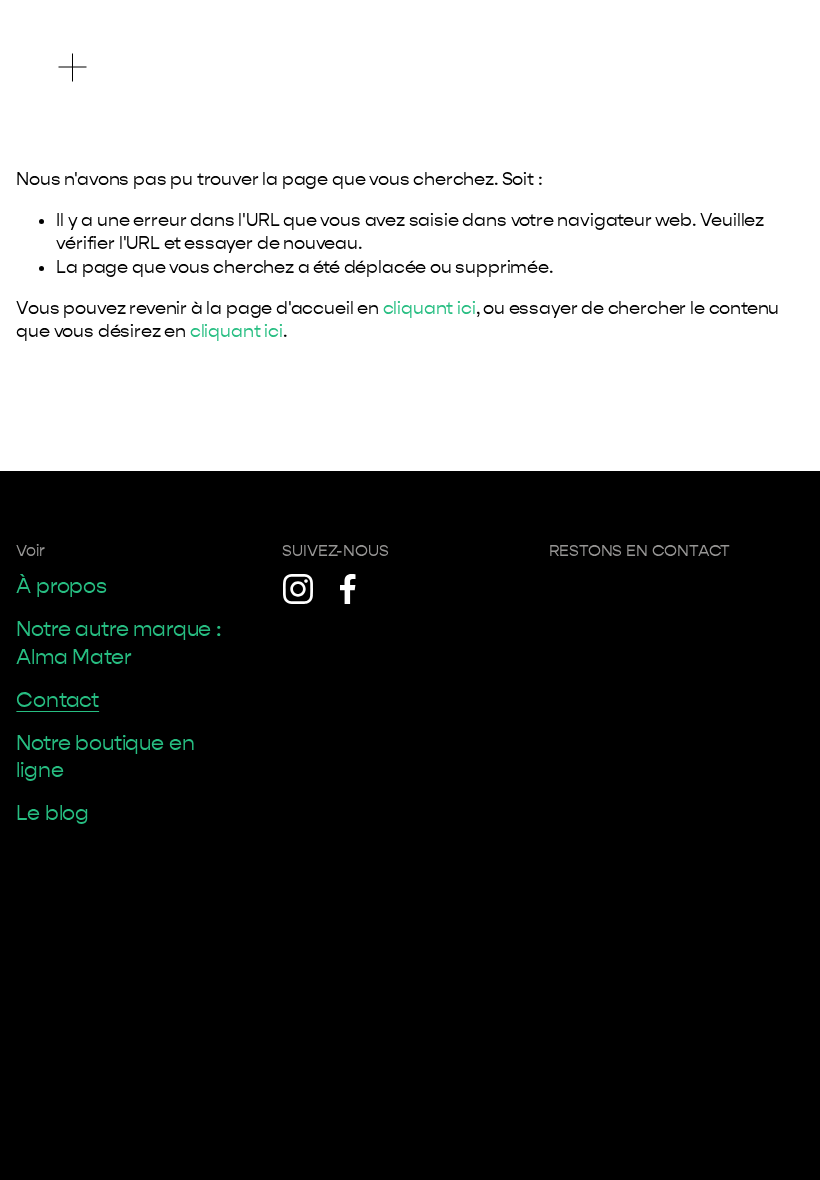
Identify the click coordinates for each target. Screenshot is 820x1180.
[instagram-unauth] (298, 589)
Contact (57, 700)
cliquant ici (429, 308)
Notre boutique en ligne (105, 757)
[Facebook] (348, 589)
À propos (61, 586)
